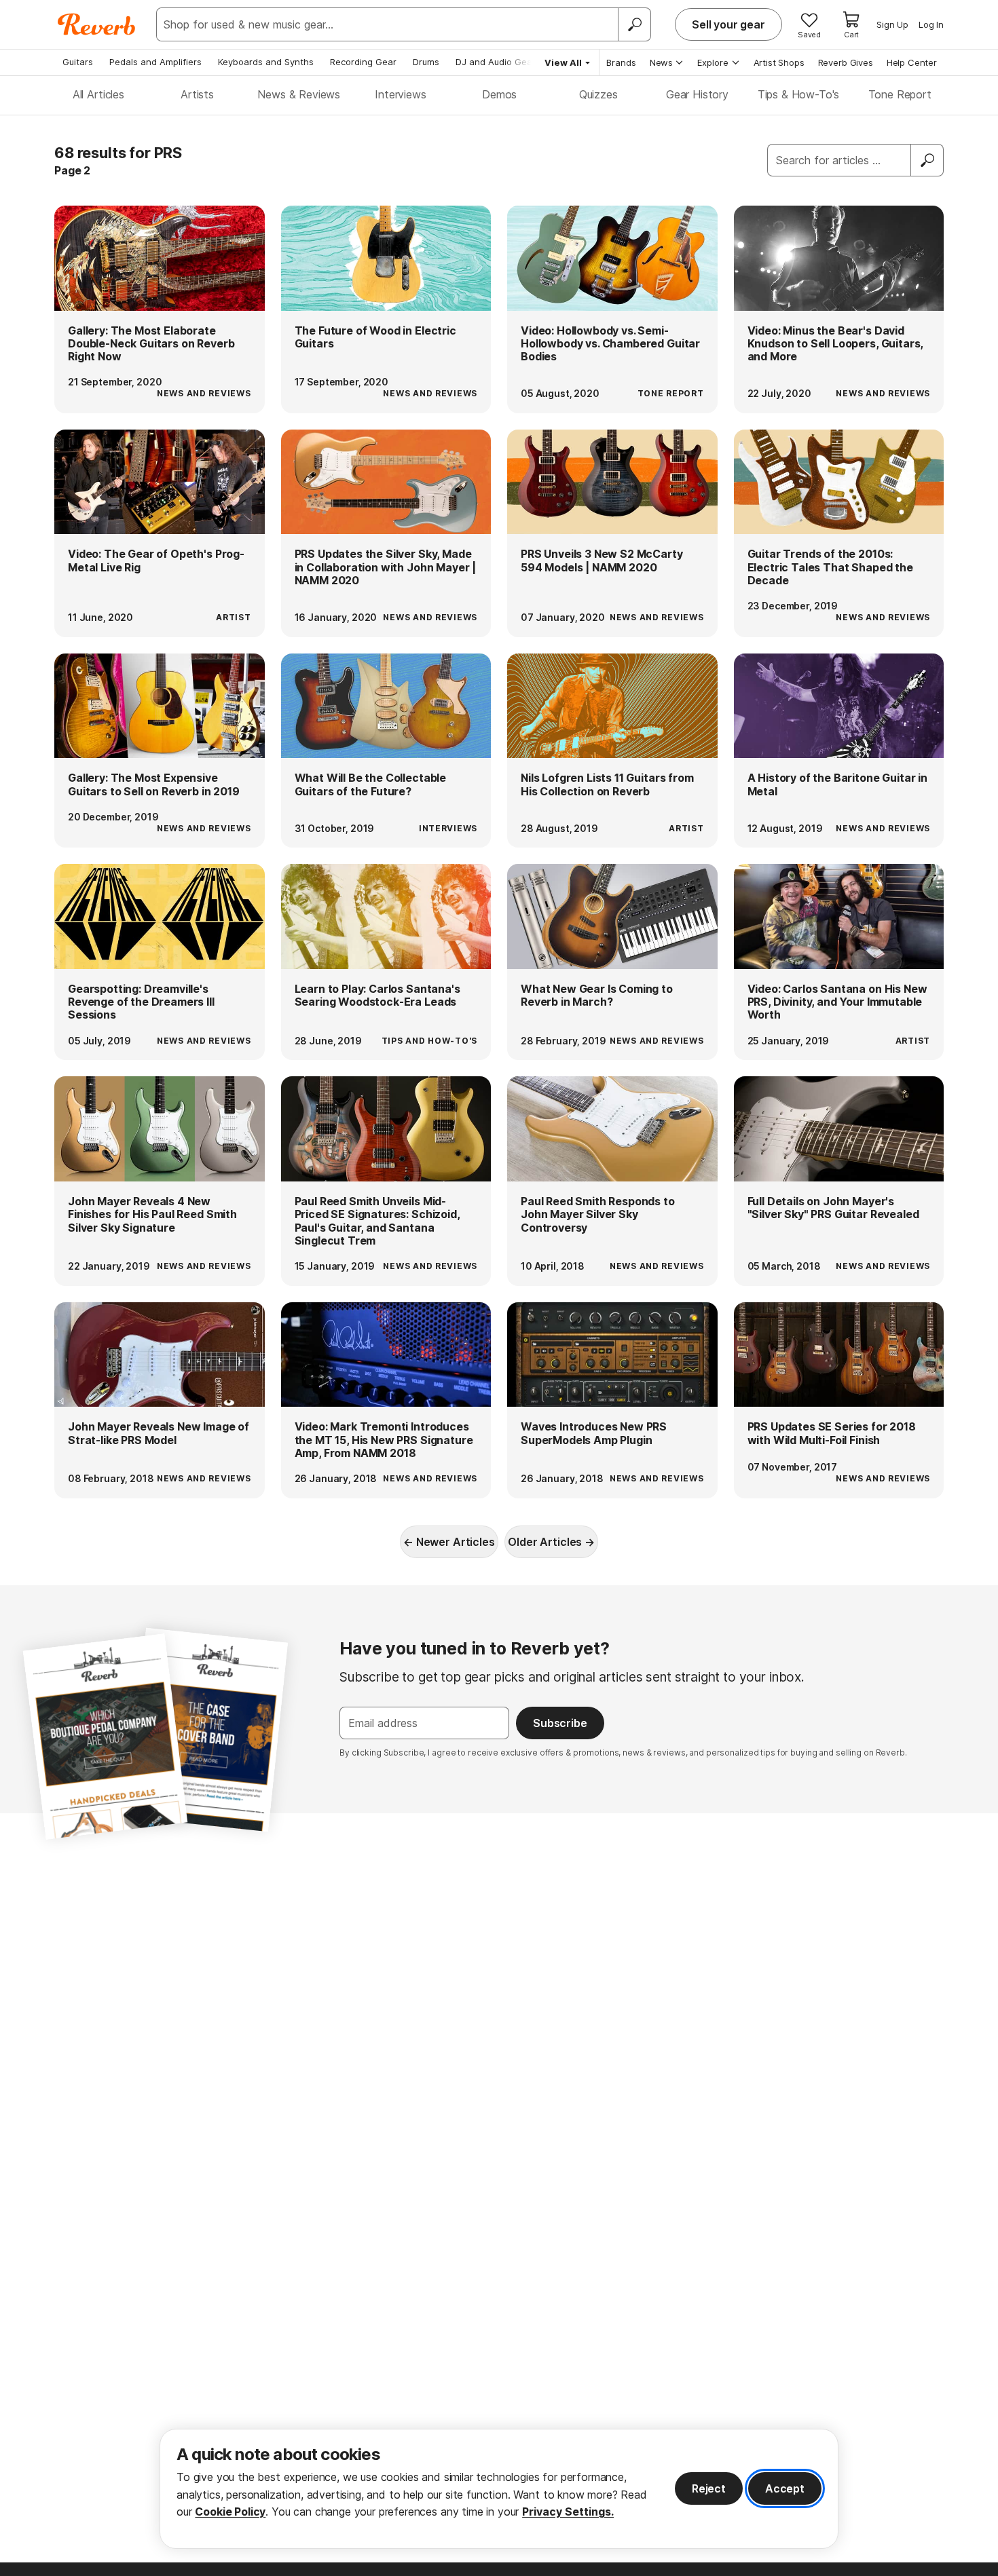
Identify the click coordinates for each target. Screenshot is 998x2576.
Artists (197, 94)
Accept (785, 2488)
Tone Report (900, 94)
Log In (931, 24)
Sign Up (892, 24)
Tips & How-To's (799, 94)
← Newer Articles (449, 1542)
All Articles (98, 94)
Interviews (400, 94)
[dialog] (499, 2489)
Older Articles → (551, 1542)
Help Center (912, 62)
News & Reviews (299, 94)
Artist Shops (779, 62)
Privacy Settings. (568, 2512)
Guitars (78, 62)
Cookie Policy (230, 2512)
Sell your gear (728, 24)
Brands (621, 62)
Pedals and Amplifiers (155, 62)
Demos (499, 94)
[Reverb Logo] (97, 24)
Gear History (697, 94)
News (661, 62)
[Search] (634, 24)
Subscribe (560, 1723)
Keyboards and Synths (266, 62)
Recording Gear (363, 62)
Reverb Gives (846, 62)
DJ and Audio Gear (496, 62)
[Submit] (927, 160)
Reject (709, 2488)
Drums (426, 62)
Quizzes (598, 94)
